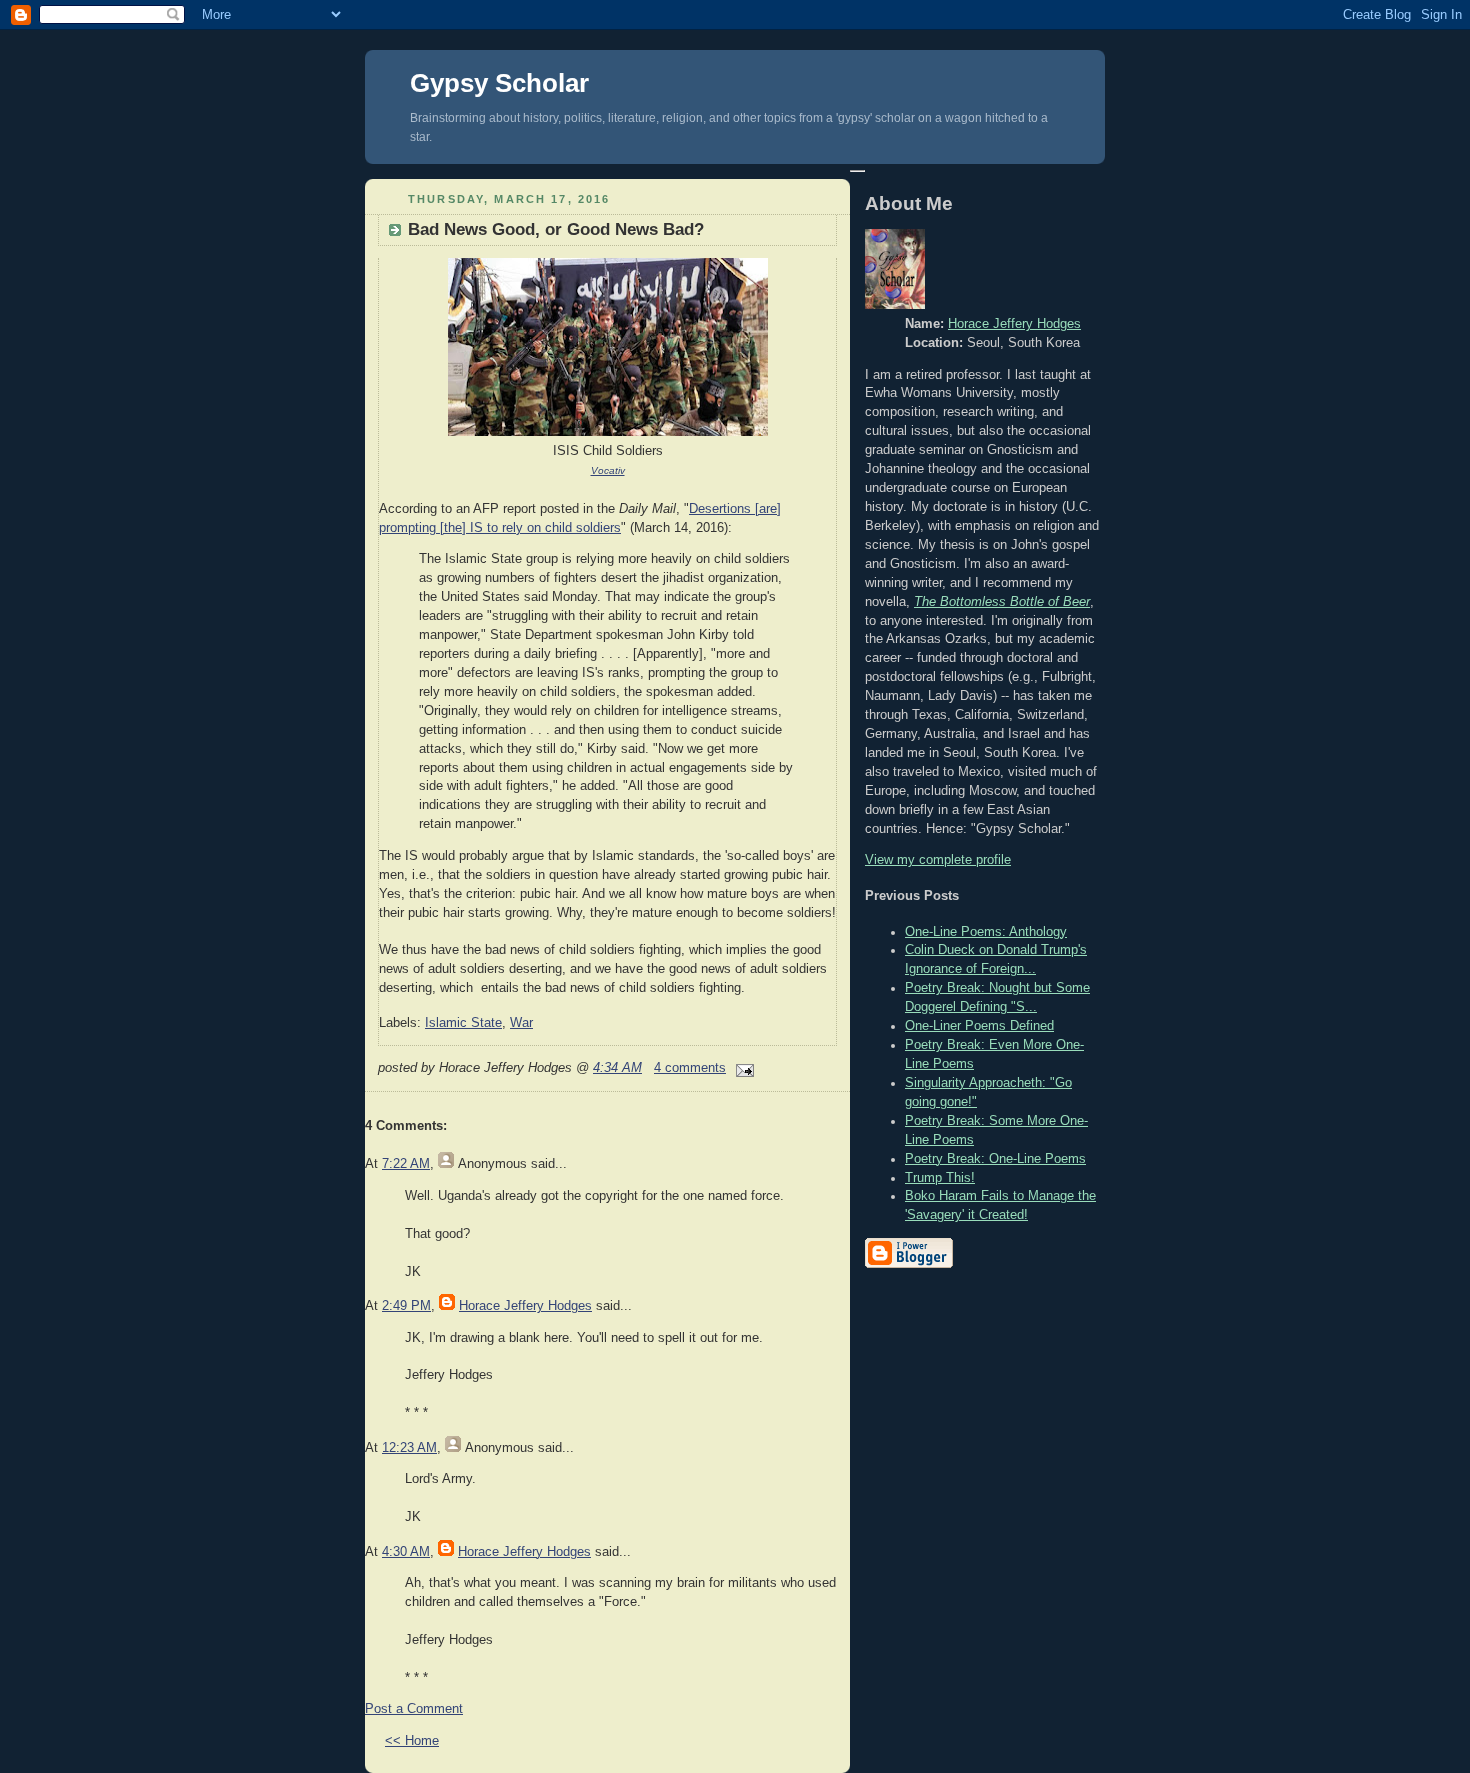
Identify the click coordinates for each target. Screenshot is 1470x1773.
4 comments (690, 1068)
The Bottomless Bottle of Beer (1002, 602)
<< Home (412, 1741)
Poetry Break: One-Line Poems (995, 1159)
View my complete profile (938, 860)
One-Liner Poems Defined (979, 1026)
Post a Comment (414, 1709)
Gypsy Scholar (499, 83)
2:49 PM (406, 1306)
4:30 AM (406, 1552)
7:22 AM (406, 1164)
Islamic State (463, 1023)
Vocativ (608, 470)
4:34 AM (617, 1068)
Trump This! (940, 1178)
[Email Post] (742, 1068)
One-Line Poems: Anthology (986, 932)
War (521, 1023)
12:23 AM (409, 1448)
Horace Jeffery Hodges (525, 1306)
